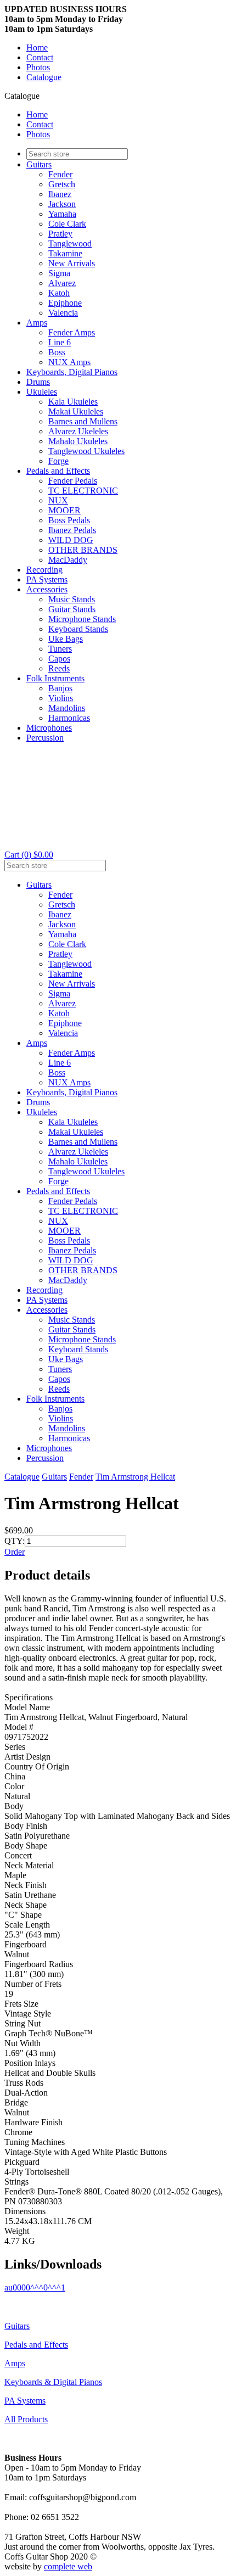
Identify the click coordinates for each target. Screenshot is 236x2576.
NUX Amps (69, 362)
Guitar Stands (72, 609)
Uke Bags (66, 639)
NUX (58, 500)
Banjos (60, 688)
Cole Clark (67, 224)
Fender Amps (72, 332)
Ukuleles (42, 392)
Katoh (59, 293)
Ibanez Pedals (72, 530)
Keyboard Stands (78, 629)
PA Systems (47, 579)
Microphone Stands (82, 619)
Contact (40, 57)
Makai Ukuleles (76, 411)
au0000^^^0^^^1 (35, 2287)
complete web (68, 2566)
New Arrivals (72, 263)
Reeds (59, 668)
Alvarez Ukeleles (78, 431)
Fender (60, 174)
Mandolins (67, 708)
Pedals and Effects (58, 471)
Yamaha (62, 214)
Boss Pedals (69, 520)
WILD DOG (71, 540)
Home (37, 47)
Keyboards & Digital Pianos (53, 2382)
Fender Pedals (73, 481)
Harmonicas (69, 718)
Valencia (63, 313)
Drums (38, 382)
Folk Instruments (55, 678)
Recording (44, 570)
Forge (58, 461)
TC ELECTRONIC (83, 491)
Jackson (62, 204)
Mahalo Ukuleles (78, 441)
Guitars (39, 164)
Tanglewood (70, 243)
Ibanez (60, 194)
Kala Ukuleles (73, 402)
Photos (38, 67)
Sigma (59, 273)
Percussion (45, 738)
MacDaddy (68, 560)
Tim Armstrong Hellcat (135, 1477)
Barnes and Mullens (83, 421)
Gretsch (62, 184)
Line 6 (60, 342)
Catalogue (44, 77)
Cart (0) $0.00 (29, 855)
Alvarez (62, 283)
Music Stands (72, 599)
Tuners (60, 649)
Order (15, 1552)
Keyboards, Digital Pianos (72, 372)
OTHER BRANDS (83, 550)
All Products (26, 2419)
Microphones (49, 728)
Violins (61, 698)
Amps (37, 323)
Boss (57, 352)
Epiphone (65, 303)
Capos (59, 659)
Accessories (47, 589)
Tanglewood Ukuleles (86, 451)
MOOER (64, 510)
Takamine (65, 253)
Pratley (60, 234)
